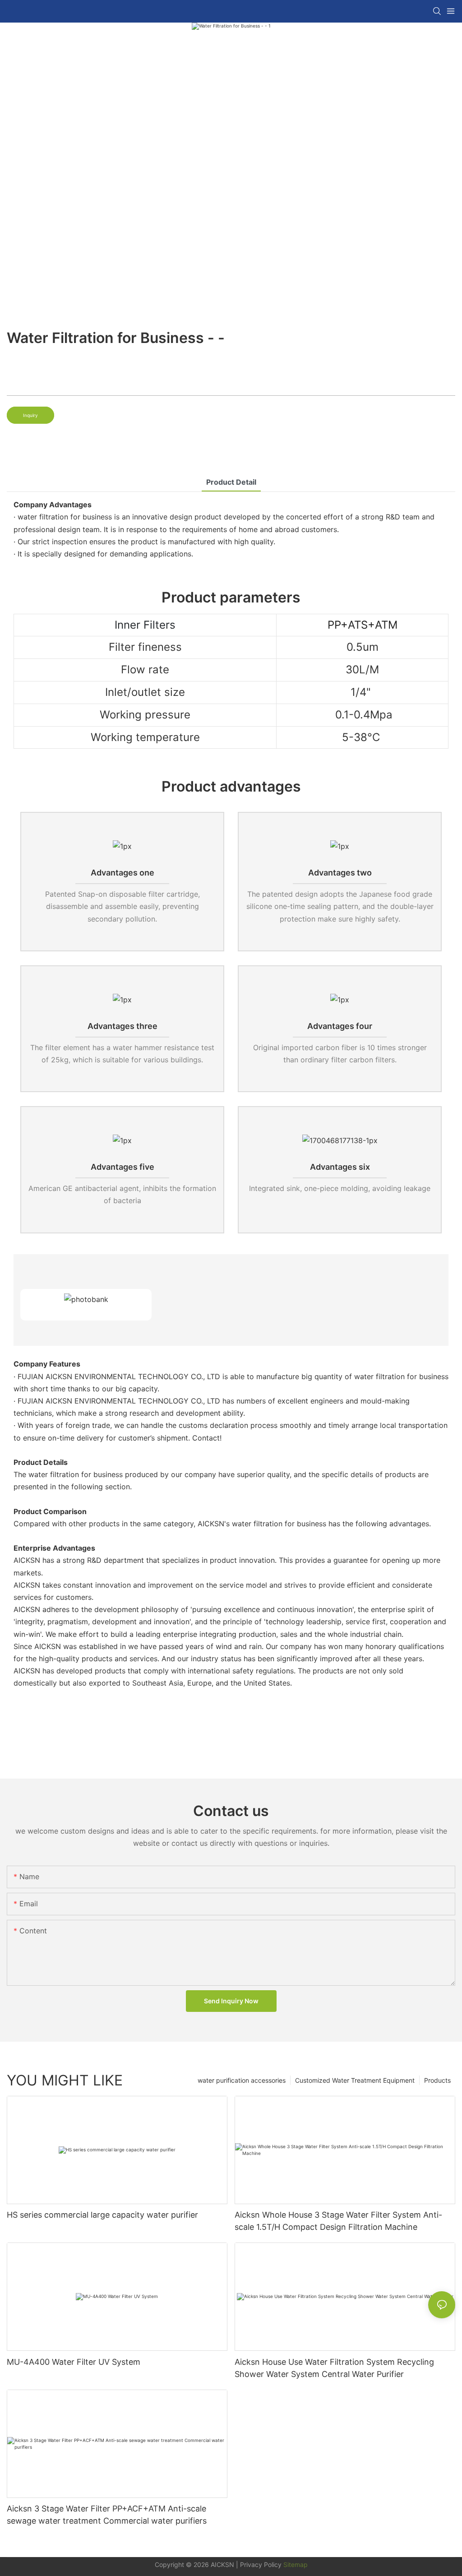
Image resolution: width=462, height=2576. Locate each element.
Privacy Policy (261, 2564)
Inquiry (30, 415)
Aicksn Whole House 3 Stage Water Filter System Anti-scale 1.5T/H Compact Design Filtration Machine (338, 2221)
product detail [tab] (231, 482)
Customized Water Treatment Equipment (355, 2080)
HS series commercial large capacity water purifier (102, 2215)
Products (437, 2080)
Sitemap (295, 2564)
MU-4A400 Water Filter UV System (74, 2362)
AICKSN (222, 2564)
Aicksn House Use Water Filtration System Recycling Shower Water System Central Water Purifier (334, 2368)
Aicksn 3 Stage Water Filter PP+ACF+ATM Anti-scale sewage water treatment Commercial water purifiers (107, 2515)
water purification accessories (242, 2080)
